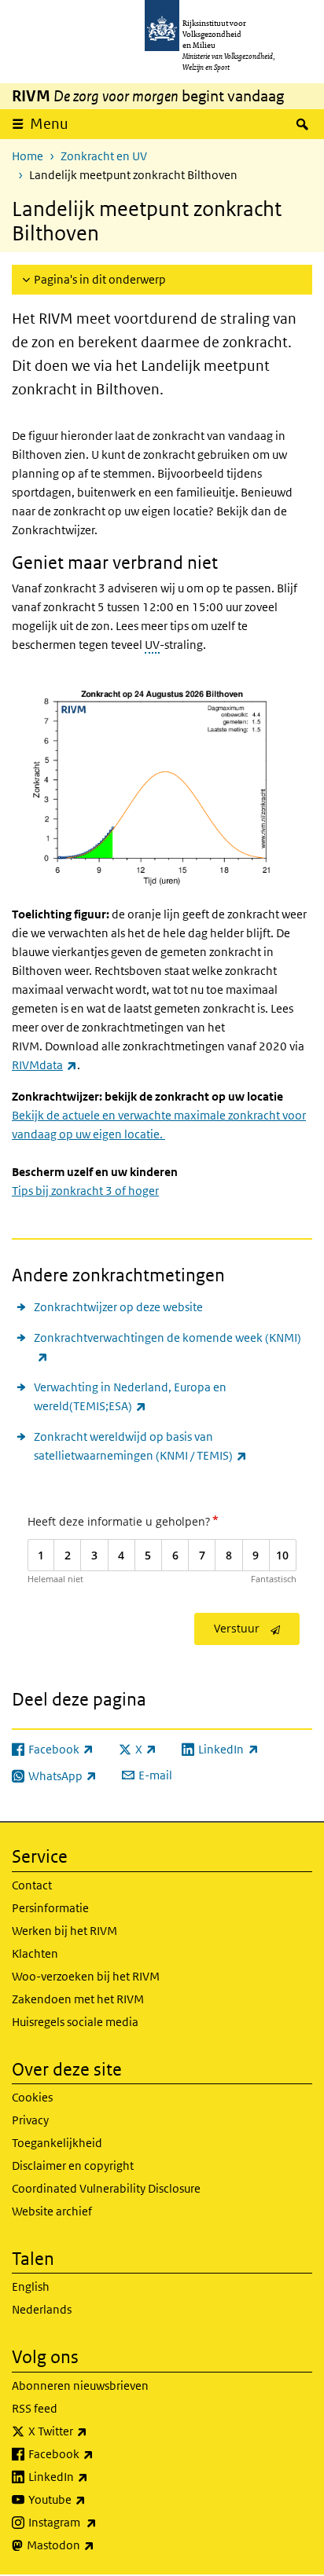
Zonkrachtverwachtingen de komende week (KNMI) (168, 1347)
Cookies (32, 2097)
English (31, 2287)
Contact (32, 1885)
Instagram (97, 2522)
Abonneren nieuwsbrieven (80, 2385)
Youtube (92, 2499)
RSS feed (35, 2408)
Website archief (52, 2211)
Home (28, 156)
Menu (49, 124)
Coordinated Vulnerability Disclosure (106, 2188)
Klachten (35, 1953)
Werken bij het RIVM (64, 1931)
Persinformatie (50, 1908)
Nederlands (42, 2309)
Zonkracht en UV (104, 156)
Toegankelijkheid (57, 2143)
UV (152, 645)
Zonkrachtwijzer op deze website (118, 1307)
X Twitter (92, 2431)
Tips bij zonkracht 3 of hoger (85, 1191)
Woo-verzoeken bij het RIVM (86, 1976)
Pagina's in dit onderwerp (100, 279)
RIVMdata (44, 1065)
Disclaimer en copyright (73, 2166)
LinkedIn (93, 2476)
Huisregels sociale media (75, 2022)
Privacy (30, 2120)
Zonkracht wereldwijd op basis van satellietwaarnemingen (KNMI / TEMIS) (173, 1446)
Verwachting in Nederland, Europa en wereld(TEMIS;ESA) (130, 1396)
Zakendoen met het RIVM (78, 1999)
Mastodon (95, 2545)
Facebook (96, 2453)
